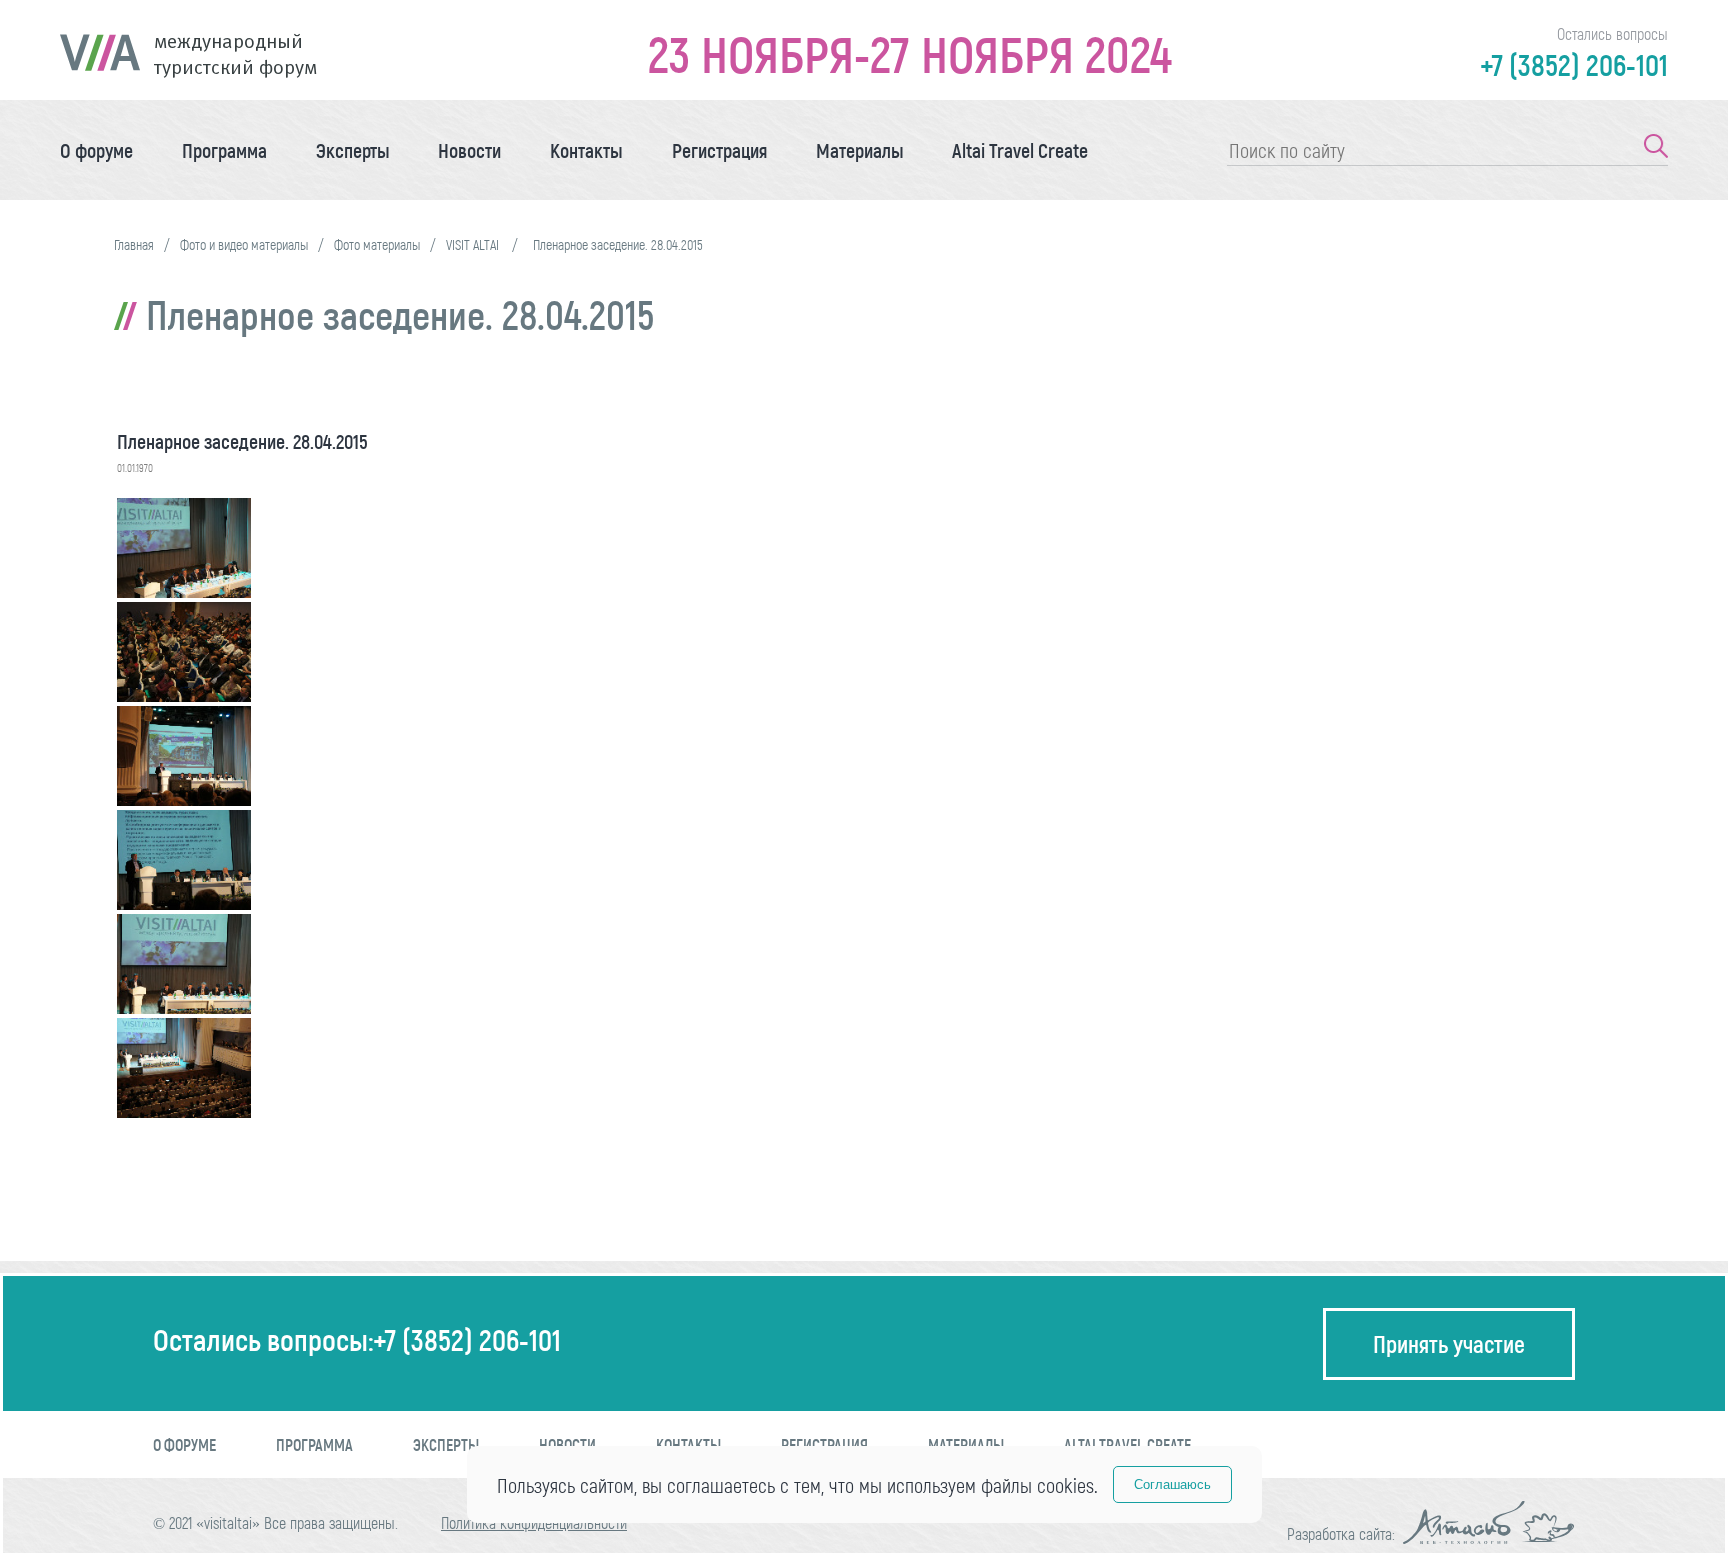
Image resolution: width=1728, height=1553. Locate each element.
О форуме (96, 150)
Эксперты (353, 150)
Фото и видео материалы (244, 244)
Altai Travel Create (1020, 150)
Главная (134, 244)
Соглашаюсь (1172, 1484)
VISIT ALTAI (474, 244)
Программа (224, 150)
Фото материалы (377, 244)
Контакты (586, 150)
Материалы (860, 150)
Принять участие (1449, 1343)
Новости (469, 150)
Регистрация (719, 150)
